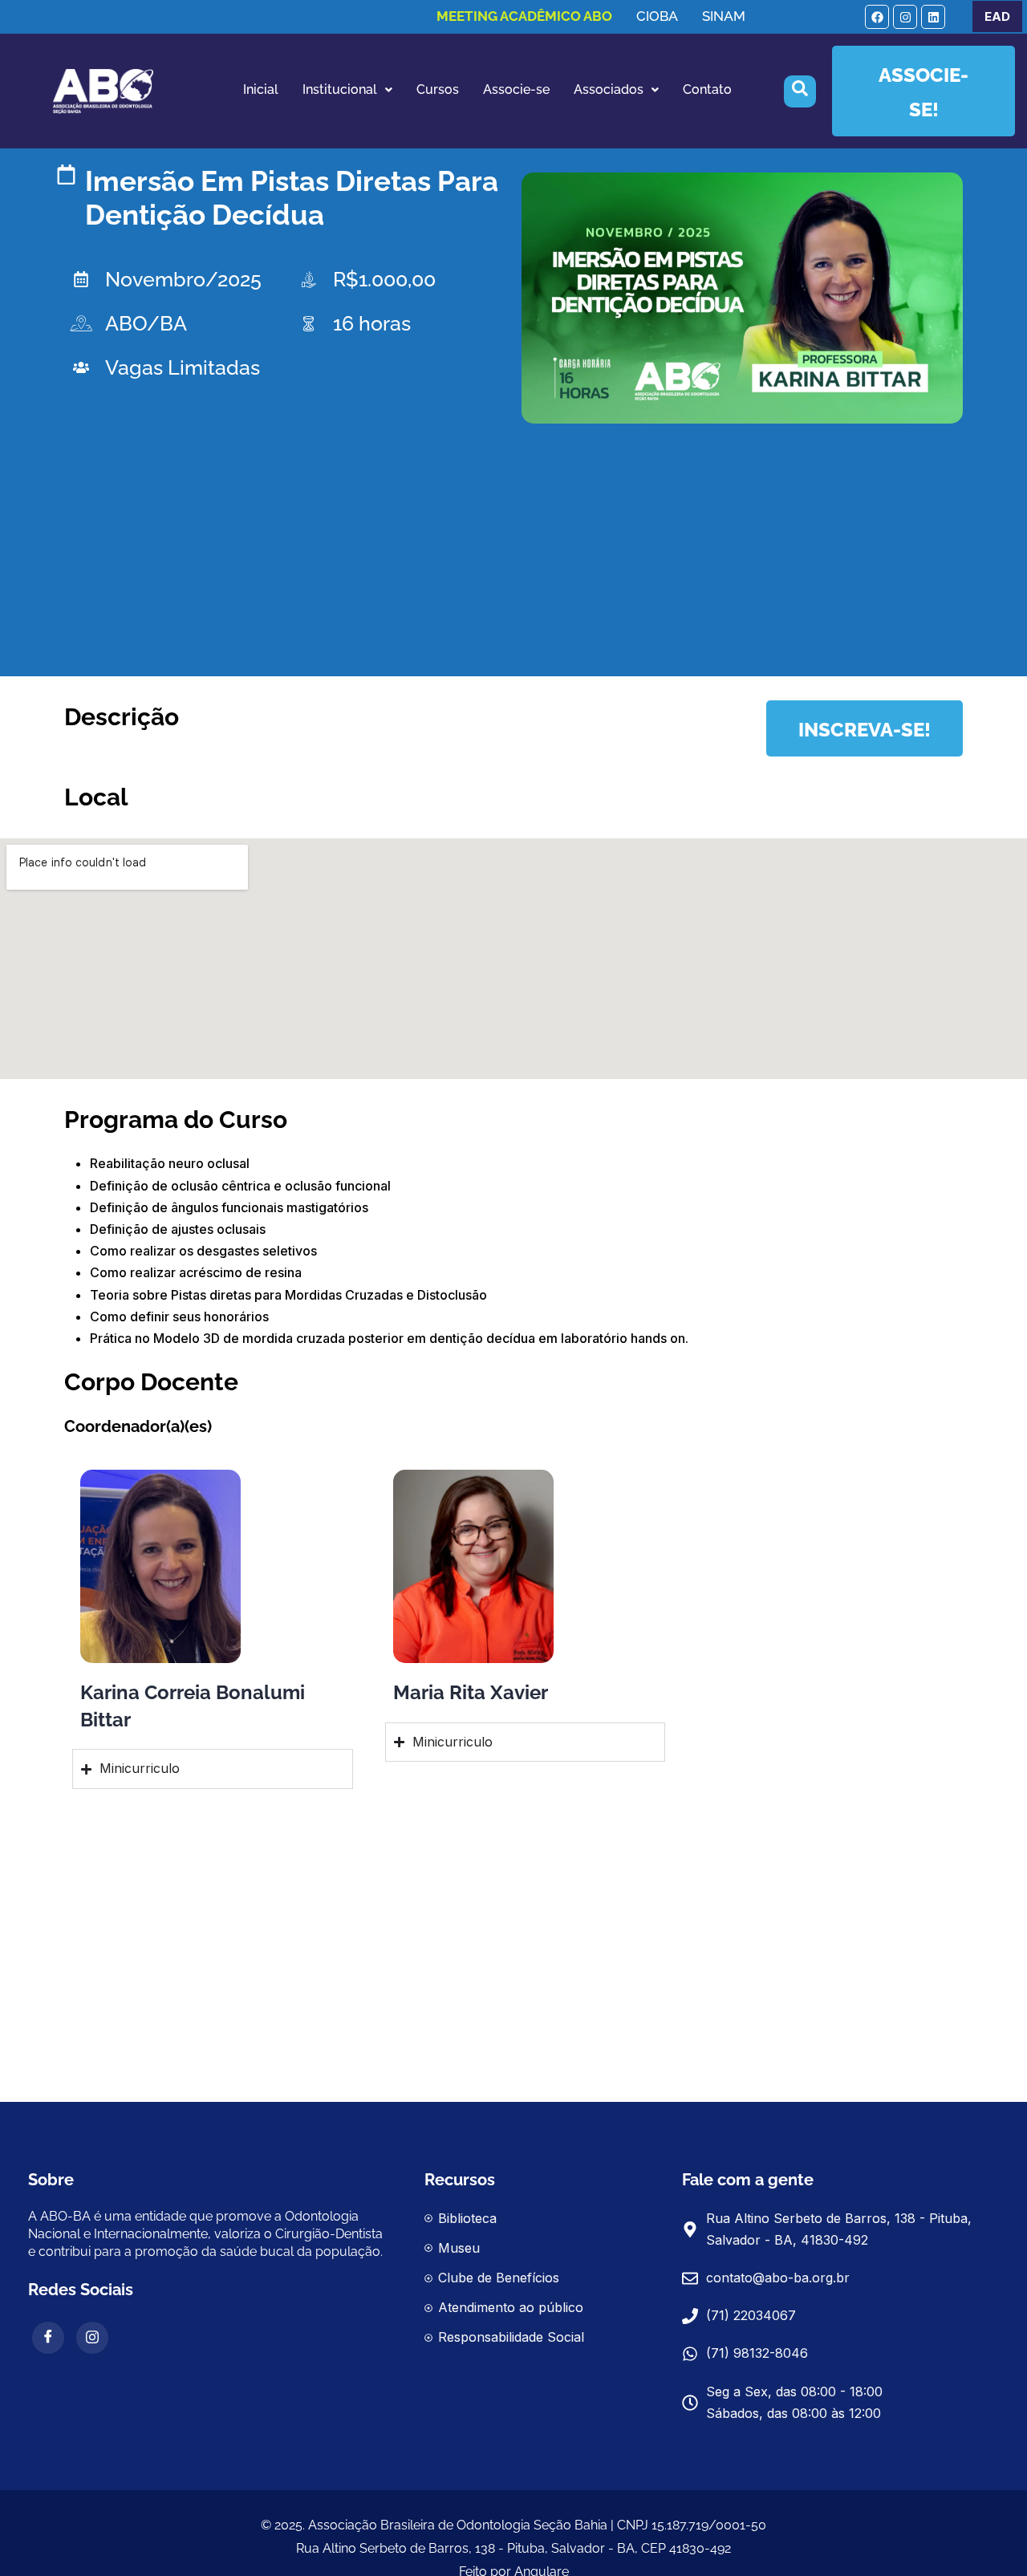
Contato (707, 89)
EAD (997, 16)
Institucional (340, 89)
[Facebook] (877, 17)
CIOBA (657, 16)
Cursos (438, 89)
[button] (347, 90)
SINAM (724, 16)
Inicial (261, 89)
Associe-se (516, 89)
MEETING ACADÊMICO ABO (524, 16)
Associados (609, 89)
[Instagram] (905, 17)
